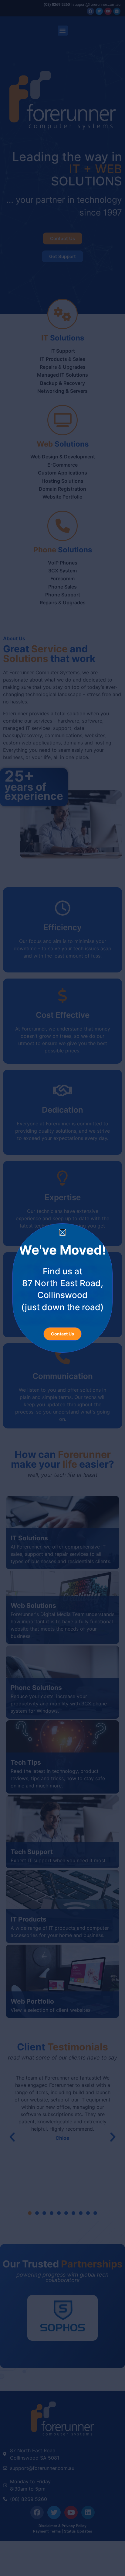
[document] (62, 1288)
